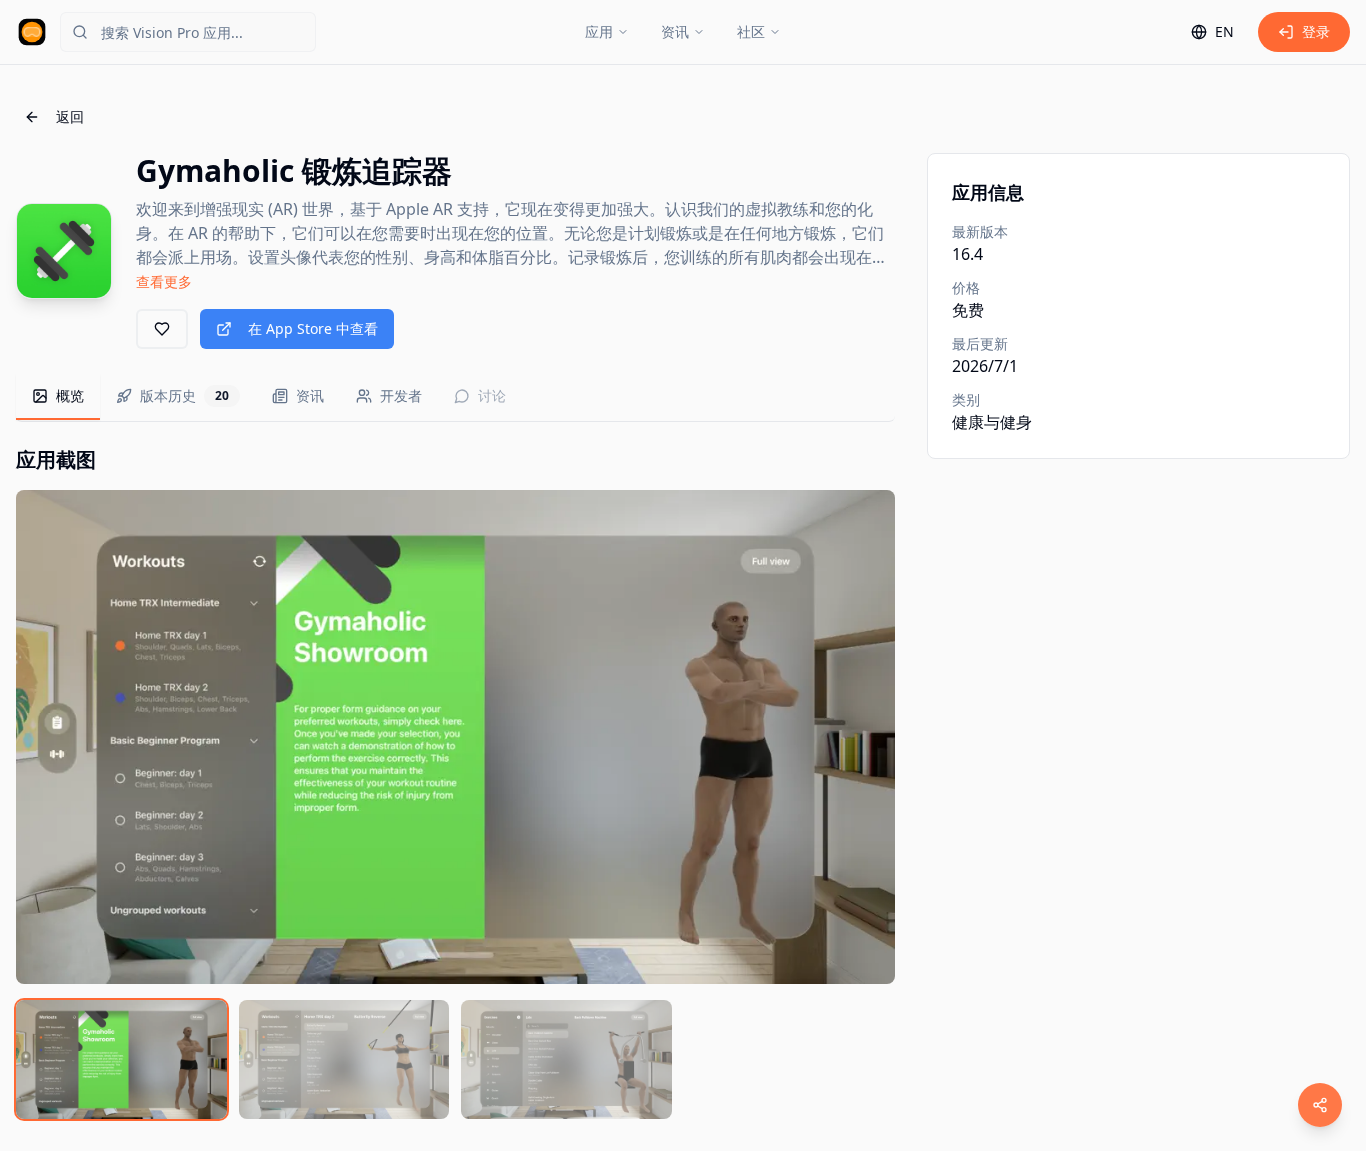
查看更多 (164, 281)
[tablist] (455, 397)
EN (1224, 31)
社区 (751, 31)
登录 (1316, 31)
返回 (70, 116)
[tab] (58, 397)
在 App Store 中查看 (313, 328)
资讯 (675, 31)
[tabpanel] (455, 782)
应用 (599, 31)
